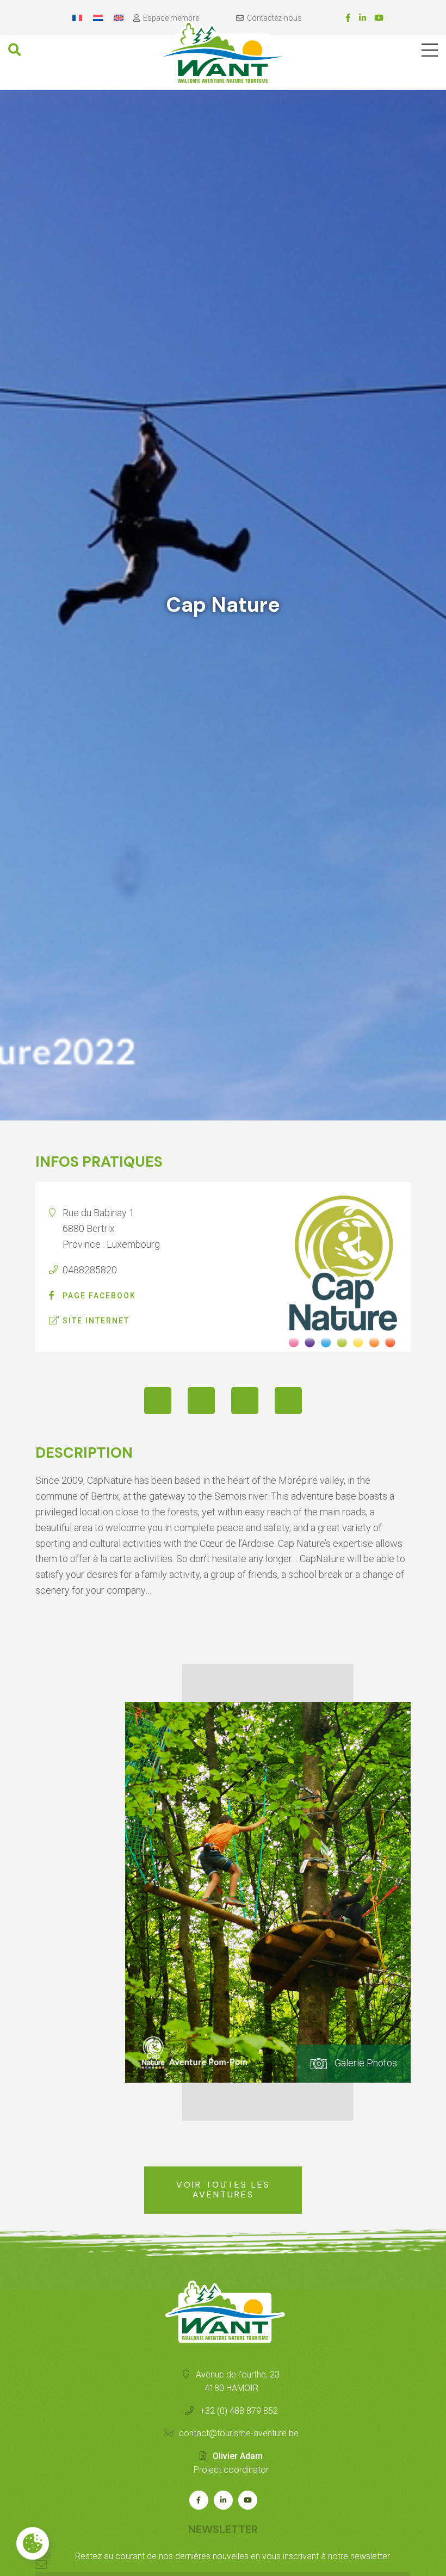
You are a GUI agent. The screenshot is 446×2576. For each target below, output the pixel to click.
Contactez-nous (274, 18)
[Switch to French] (77, 18)
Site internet (96, 1321)
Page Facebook (99, 1296)
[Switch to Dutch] (98, 18)
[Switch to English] (119, 18)
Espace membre (171, 18)
